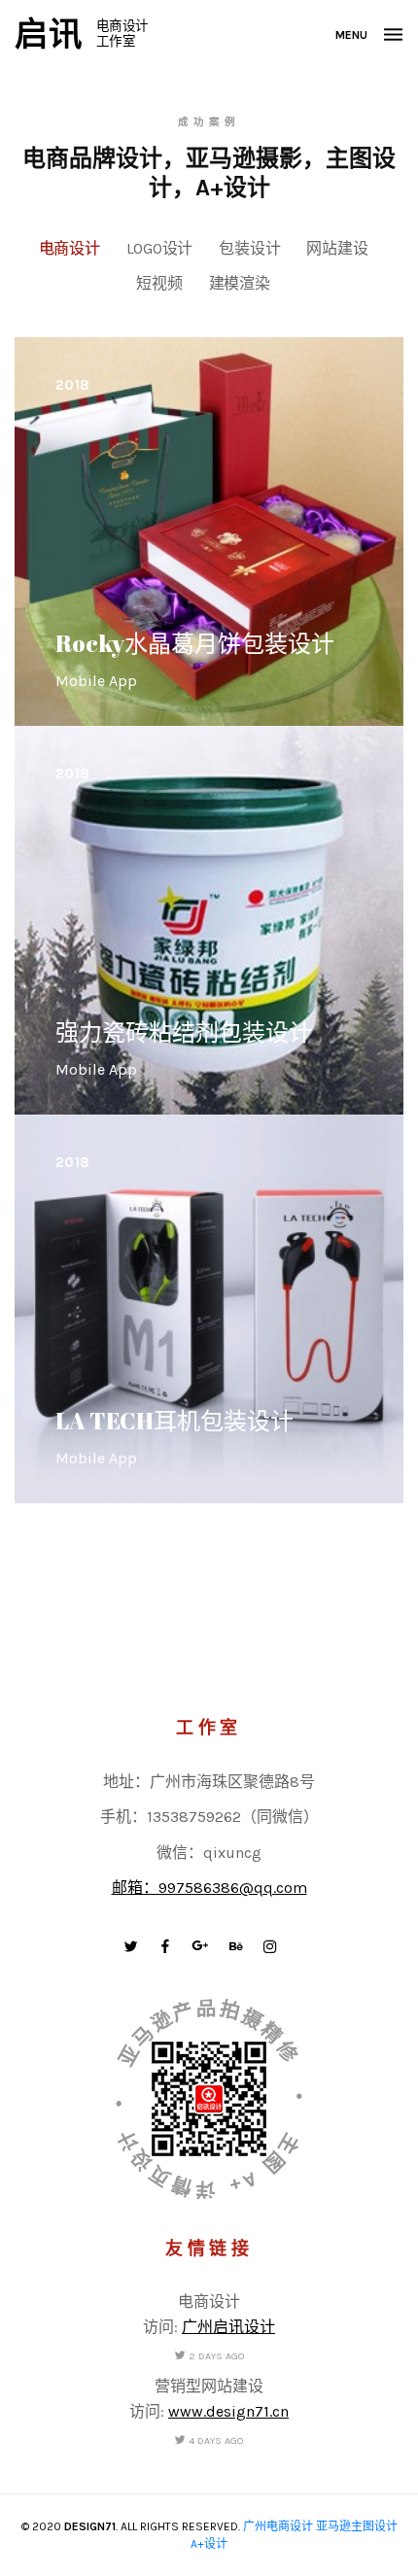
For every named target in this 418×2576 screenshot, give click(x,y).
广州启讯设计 (228, 2327)
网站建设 (337, 248)
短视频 (159, 283)
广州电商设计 (278, 2526)
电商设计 (70, 248)
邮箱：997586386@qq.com (209, 1888)
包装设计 (249, 248)
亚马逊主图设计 (357, 2526)
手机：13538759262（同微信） (209, 1817)
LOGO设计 (160, 248)
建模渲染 (240, 283)
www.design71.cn (228, 2411)
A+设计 (209, 2544)
